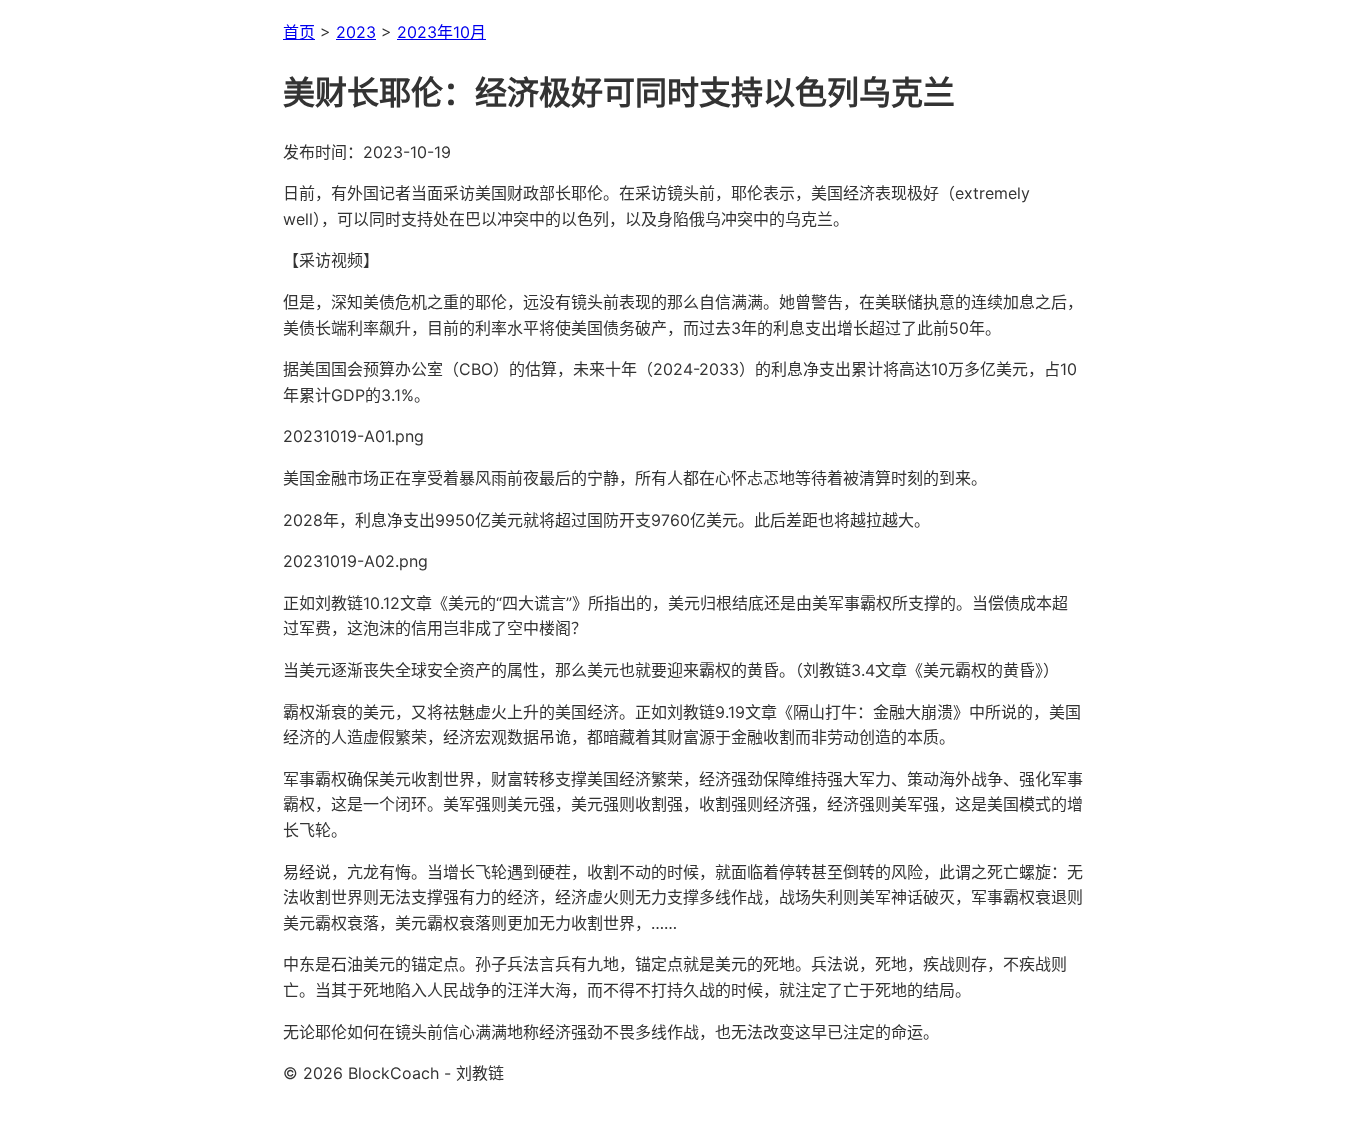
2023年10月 (441, 32)
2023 (356, 32)
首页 (299, 32)
